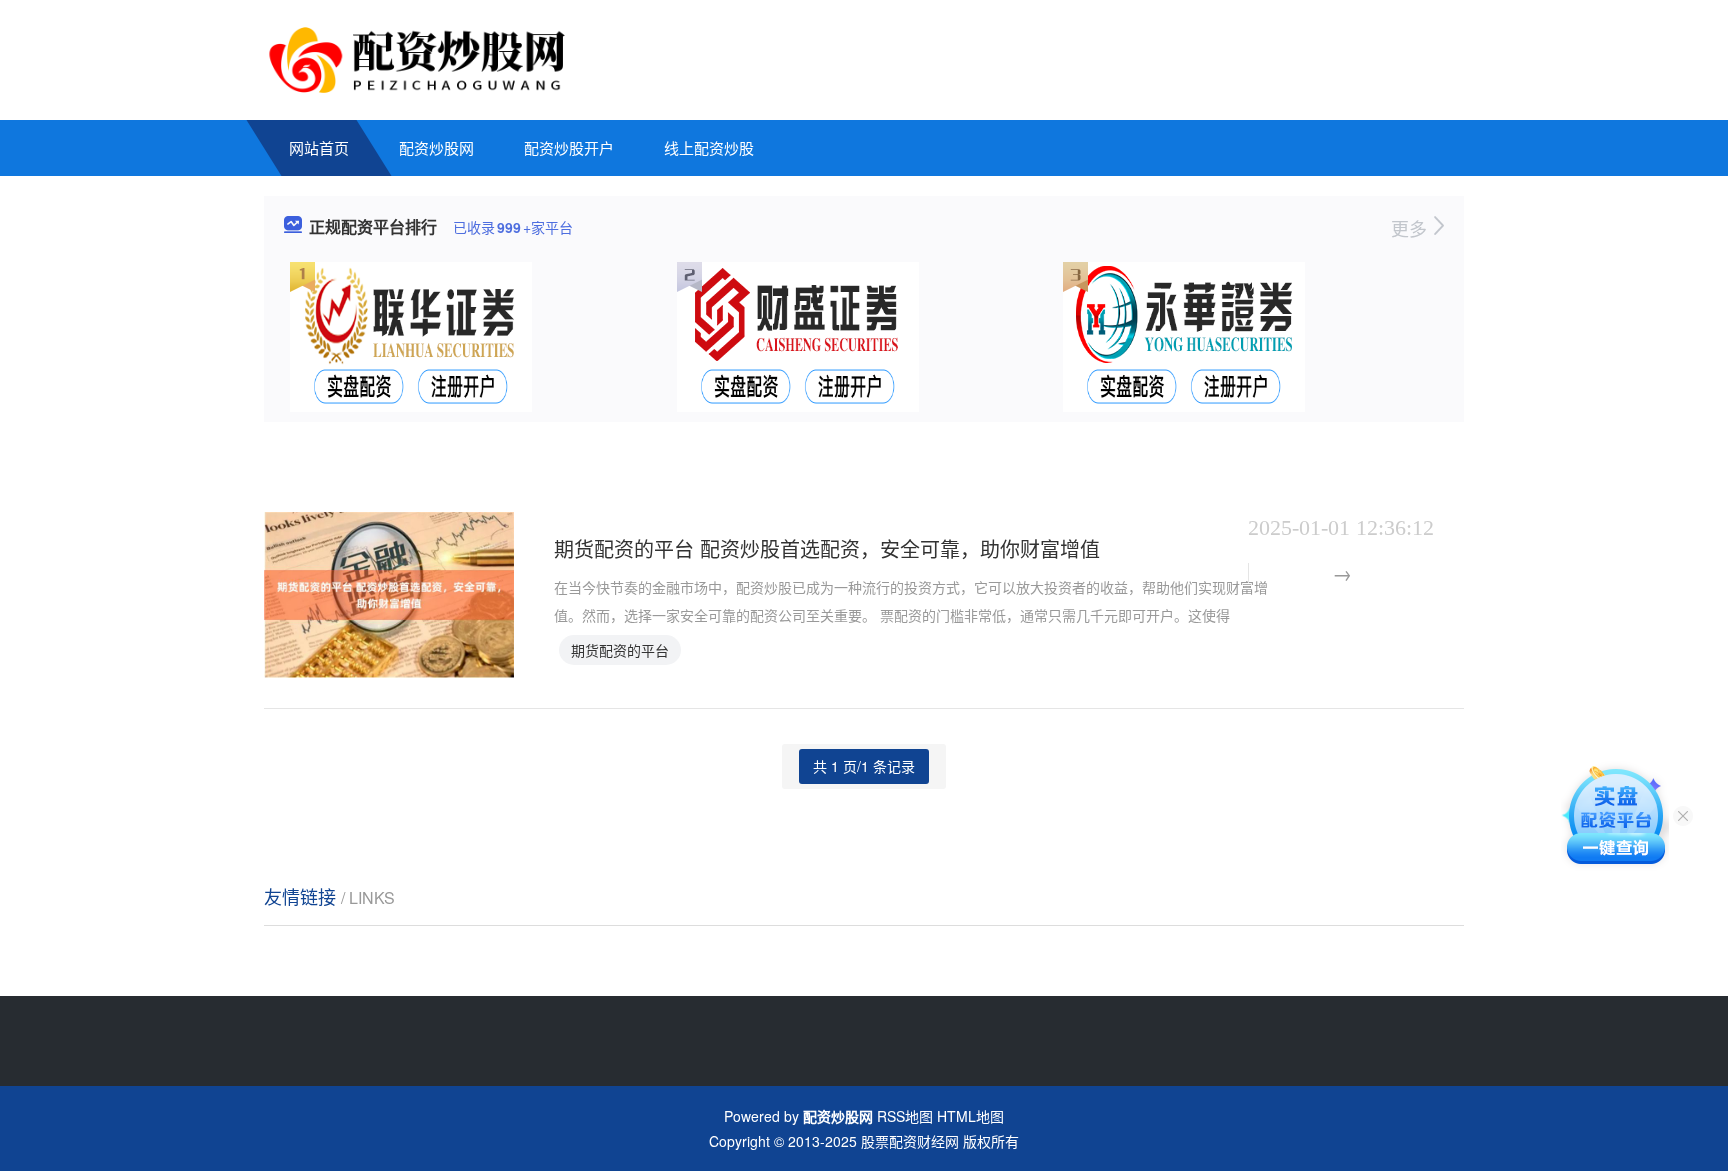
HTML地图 (970, 1116)
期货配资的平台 (620, 650)
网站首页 (319, 147)
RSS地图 (905, 1116)
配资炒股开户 (569, 147)
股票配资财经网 (910, 1141)
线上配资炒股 (709, 147)
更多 (1411, 228)
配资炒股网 (436, 147)
